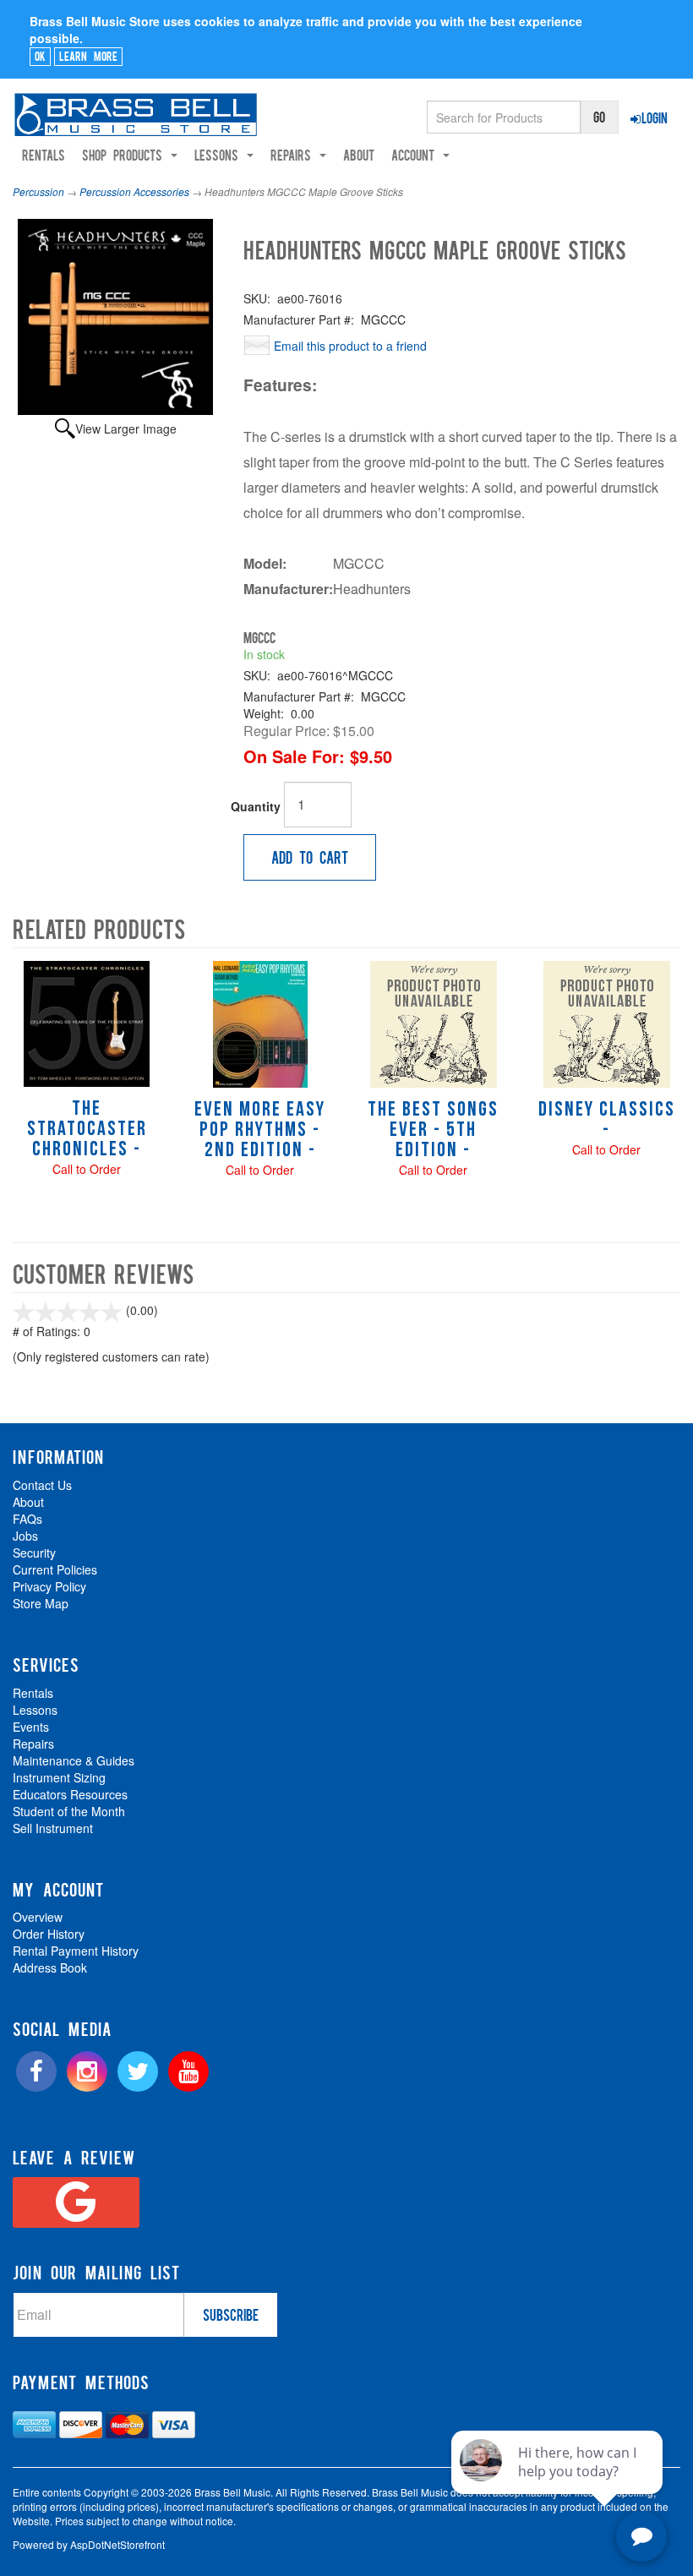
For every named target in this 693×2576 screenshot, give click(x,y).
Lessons (35, 1710)
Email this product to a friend (350, 346)
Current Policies (55, 1569)
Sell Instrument (53, 1828)
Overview (38, 1917)
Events (31, 1727)
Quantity (256, 806)
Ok (40, 56)
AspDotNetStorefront (117, 2544)
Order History (49, 1934)
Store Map (41, 1603)
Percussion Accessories (134, 191)
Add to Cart (310, 857)
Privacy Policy (49, 1586)
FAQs (27, 1519)
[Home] (136, 115)
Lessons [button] (220, 155)
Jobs (25, 1536)
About (359, 155)
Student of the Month (69, 1811)
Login (655, 117)
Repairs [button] (294, 155)
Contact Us (42, 1485)
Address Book (50, 1967)
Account (416, 155)
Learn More (88, 56)
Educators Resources (70, 1794)
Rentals (44, 155)
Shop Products (126, 155)
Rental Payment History (76, 1951)
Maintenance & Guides (74, 1760)
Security (34, 1553)
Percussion (38, 191)
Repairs (33, 1744)
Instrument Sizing (59, 1777)
